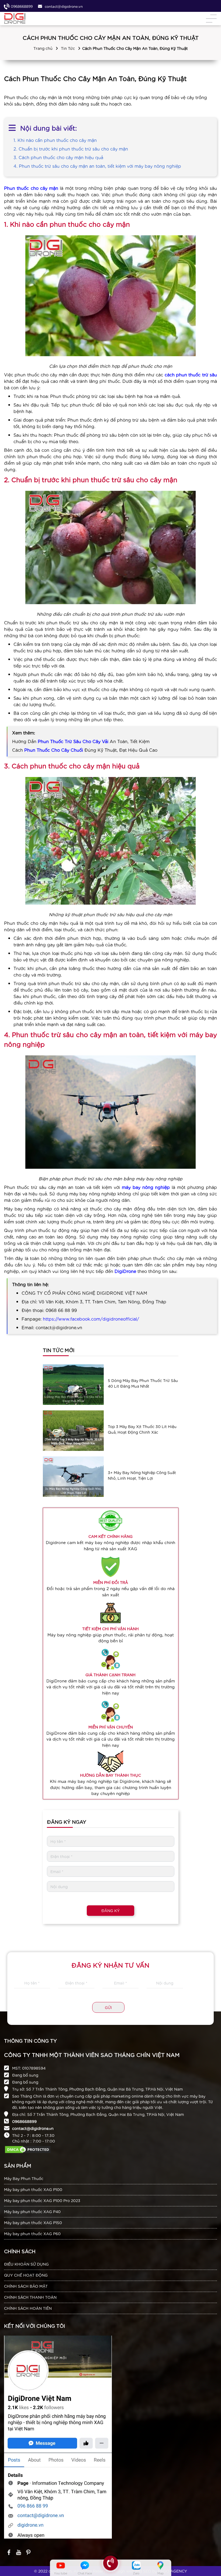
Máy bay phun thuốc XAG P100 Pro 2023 (42, 2200)
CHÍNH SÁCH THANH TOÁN (30, 2297)
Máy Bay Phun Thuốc (24, 2178)
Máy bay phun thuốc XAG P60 (32, 2234)
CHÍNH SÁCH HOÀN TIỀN (28, 2308)
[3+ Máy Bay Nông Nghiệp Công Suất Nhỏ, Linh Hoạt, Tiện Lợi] (73, 1477)
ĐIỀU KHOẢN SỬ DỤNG (26, 2264)
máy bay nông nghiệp (146, 1187)
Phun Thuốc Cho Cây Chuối (54, 750)
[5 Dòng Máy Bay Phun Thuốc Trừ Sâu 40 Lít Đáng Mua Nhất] (73, 1385)
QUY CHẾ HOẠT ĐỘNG (26, 2275)
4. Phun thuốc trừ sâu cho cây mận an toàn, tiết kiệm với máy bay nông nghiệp (97, 166)
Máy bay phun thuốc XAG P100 (33, 2189)
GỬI (108, 2007)
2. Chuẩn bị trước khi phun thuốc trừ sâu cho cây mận (71, 148)
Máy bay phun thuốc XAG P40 (32, 2211)
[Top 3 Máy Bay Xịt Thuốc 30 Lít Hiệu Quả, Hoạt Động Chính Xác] (73, 1431)
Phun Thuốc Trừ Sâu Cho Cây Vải (73, 741)
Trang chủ (43, 48)
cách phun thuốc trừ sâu (191, 374)
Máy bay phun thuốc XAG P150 (33, 2222)
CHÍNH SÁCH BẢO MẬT (26, 2286)
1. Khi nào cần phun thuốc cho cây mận (56, 140)
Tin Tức (68, 48)
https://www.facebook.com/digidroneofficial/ (91, 1319)
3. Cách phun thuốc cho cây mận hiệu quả (58, 157)
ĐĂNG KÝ (110, 1910)
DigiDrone (125, 1271)
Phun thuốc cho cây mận (31, 188)
